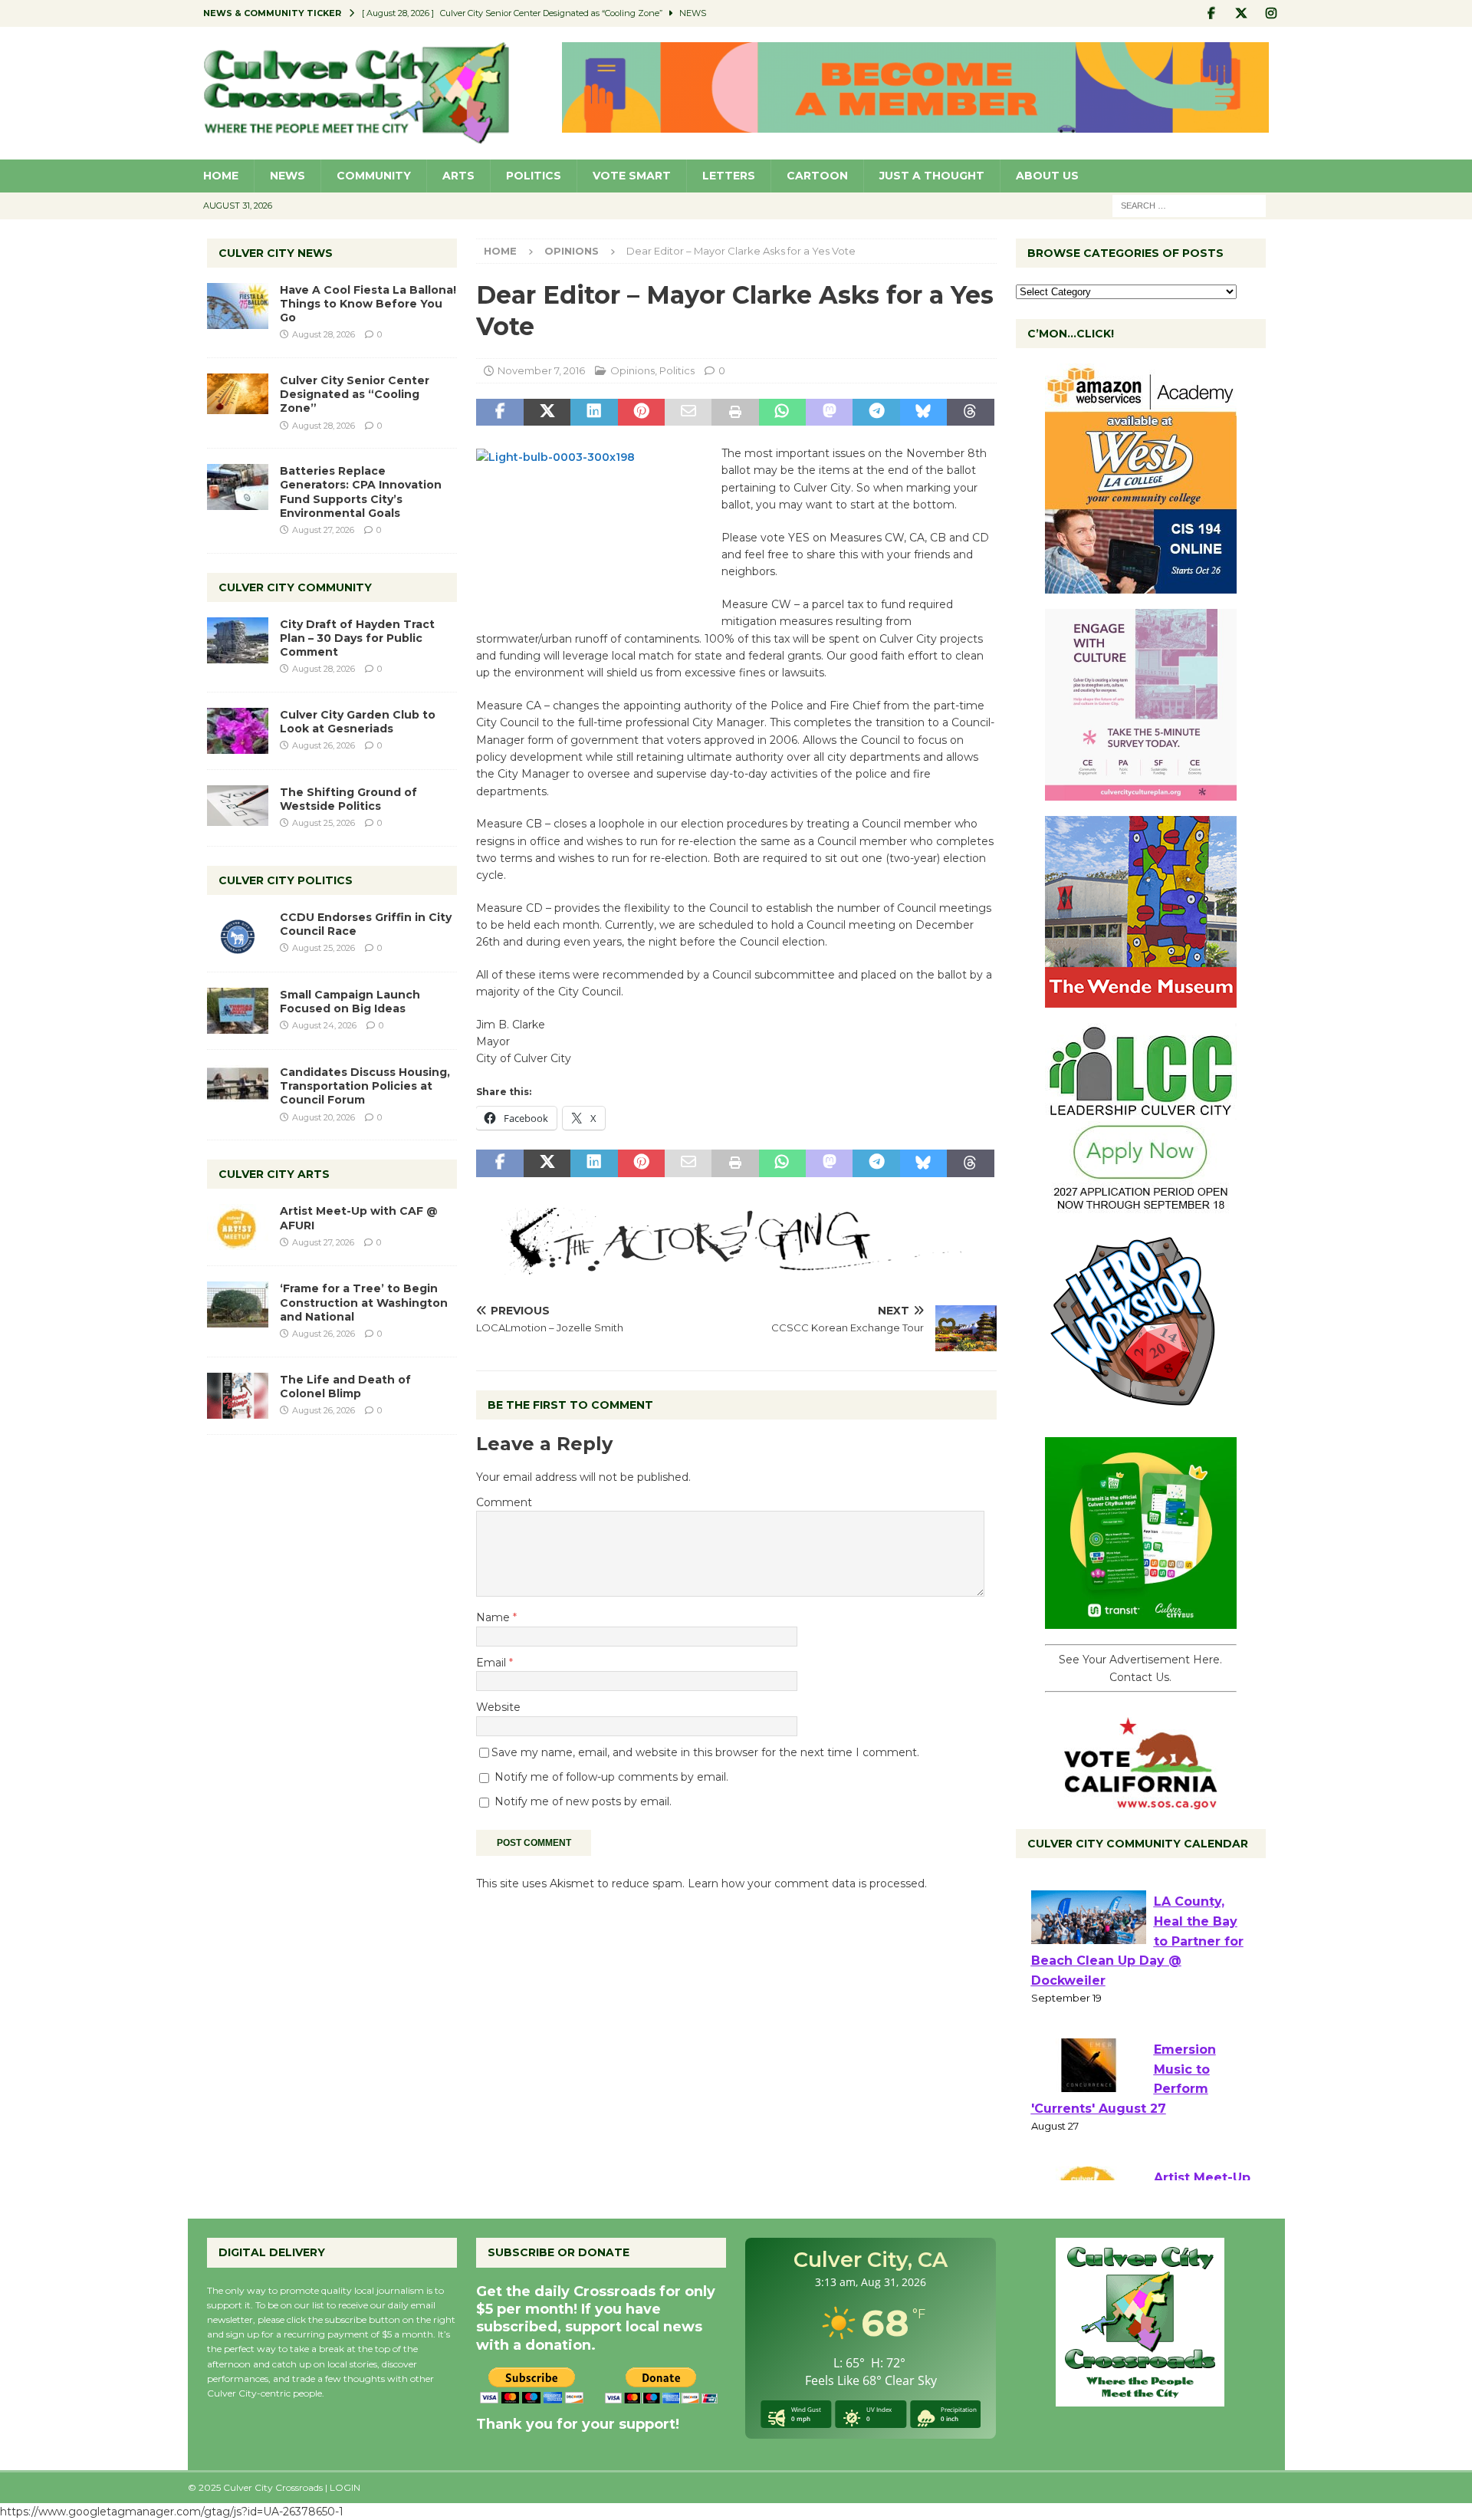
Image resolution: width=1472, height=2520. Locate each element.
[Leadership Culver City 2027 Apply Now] (1141, 1206)
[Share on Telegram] (876, 413)
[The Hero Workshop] (1141, 1413)
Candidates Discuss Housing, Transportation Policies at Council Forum (365, 1086)
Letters (729, 176)
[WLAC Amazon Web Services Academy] (1141, 585)
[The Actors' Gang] (736, 1266)
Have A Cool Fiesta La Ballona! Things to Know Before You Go (368, 304)
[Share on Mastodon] (829, 413)
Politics (534, 176)
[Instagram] (1272, 13)
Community (374, 176)
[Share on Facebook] (499, 413)
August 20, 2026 (324, 1117)
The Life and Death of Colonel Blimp (345, 1387)
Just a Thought (932, 176)
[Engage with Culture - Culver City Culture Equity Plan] (1141, 792)
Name (495, 1617)
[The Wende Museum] (1141, 999)
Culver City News (276, 253)
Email (493, 1663)
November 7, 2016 (541, 370)
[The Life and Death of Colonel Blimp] (238, 1396)
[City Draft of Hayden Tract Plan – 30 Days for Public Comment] (238, 640)
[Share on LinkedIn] (594, 413)
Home (221, 176)
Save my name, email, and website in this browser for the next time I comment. (705, 1752)
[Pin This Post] (641, 413)
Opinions (632, 370)
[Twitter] (1242, 13)
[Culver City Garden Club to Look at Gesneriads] (238, 731)
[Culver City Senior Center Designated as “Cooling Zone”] (238, 394)
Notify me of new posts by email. (583, 1801)
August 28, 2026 (324, 334)
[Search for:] (1189, 205)
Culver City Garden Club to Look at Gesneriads (358, 722)
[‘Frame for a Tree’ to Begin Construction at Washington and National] (238, 1304)
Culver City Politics (286, 880)
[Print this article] (735, 413)
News (287, 176)
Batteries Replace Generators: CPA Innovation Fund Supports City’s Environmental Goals (361, 492)
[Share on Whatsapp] (782, 413)
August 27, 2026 (323, 530)
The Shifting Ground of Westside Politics (348, 799)
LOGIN (345, 2487)
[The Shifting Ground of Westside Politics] (238, 806)
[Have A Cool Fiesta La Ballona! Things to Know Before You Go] (238, 306)
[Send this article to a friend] (688, 413)
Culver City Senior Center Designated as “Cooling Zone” (355, 394)
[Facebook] (1212, 13)
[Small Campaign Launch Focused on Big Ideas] (238, 1011)
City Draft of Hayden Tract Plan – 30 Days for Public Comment (357, 638)
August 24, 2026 (324, 1025)
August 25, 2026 (324, 823)
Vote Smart (632, 176)
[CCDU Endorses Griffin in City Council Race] (238, 933)
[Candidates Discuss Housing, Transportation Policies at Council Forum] (238, 1088)
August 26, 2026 (324, 745)
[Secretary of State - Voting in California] (1141, 1801)
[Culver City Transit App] (1141, 1620)
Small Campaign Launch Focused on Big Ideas (350, 1002)
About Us (1047, 176)
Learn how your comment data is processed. (807, 1883)
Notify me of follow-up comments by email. (611, 1777)
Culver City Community (295, 587)
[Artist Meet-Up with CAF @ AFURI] (238, 1227)
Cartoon (817, 176)
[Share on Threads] (970, 413)
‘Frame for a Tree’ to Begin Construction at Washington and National (364, 1302)
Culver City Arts (274, 1174)
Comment (504, 1502)
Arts (458, 176)
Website (498, 1707)
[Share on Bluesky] (923, 413)
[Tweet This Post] (547, 413)
